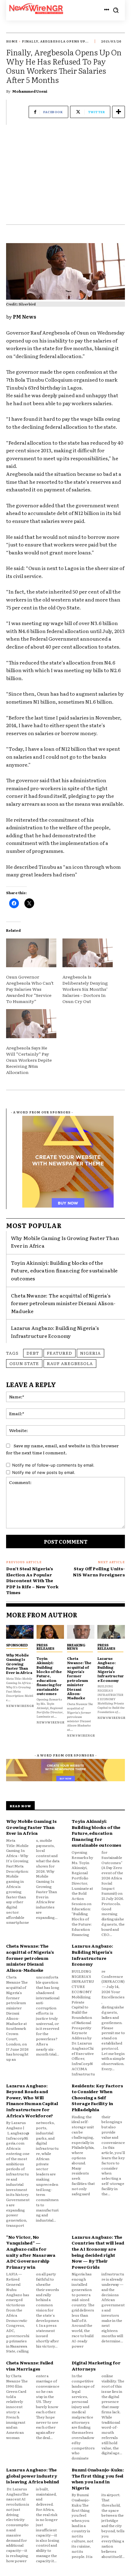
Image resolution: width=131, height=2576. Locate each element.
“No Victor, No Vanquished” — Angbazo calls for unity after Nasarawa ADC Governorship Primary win (31, 2252)
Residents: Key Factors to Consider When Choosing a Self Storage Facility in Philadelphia (97, 2097)
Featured (60, 1353)
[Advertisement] (65, 178)
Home (12, 41)
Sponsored (17, 1645)
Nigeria (90, 1353)
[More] (119, 112)
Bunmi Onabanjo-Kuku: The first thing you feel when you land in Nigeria (98, 2479)
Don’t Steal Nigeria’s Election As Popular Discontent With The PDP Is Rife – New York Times (32, 1580)
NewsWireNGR (20, 1706)
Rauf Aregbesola (70, 1363)
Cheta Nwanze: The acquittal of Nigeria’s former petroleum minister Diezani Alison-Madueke (63, 1303)
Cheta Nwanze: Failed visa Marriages (30, 2366)
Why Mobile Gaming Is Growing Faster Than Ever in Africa (19, 1664)
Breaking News (76, 1647)
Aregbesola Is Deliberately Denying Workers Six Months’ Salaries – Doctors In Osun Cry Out (85, 989)
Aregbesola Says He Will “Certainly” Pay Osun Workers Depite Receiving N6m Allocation (29, 1060)
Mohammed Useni (30, 91)
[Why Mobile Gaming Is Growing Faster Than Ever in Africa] (20, 1632)
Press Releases (45, 1647)
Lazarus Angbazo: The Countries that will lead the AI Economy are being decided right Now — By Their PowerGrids (98, 2252)
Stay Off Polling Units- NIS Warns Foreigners (99, 1571)
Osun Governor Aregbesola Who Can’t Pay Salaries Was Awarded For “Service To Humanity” (30, 989)
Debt (33, 1353)
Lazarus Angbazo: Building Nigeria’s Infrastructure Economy (55, 1332)
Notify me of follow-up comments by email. (53, 1465)
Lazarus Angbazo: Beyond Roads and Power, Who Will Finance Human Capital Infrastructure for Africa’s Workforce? (32, 2100)
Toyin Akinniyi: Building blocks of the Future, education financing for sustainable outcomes (64, 1270)
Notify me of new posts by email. (44, 1472)
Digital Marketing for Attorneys (96, 2366)
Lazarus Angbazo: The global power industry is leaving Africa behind (33, 2476)
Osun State (24, 1363)
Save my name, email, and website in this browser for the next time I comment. (62, 1449)
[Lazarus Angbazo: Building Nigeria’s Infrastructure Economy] (111, 1632)
